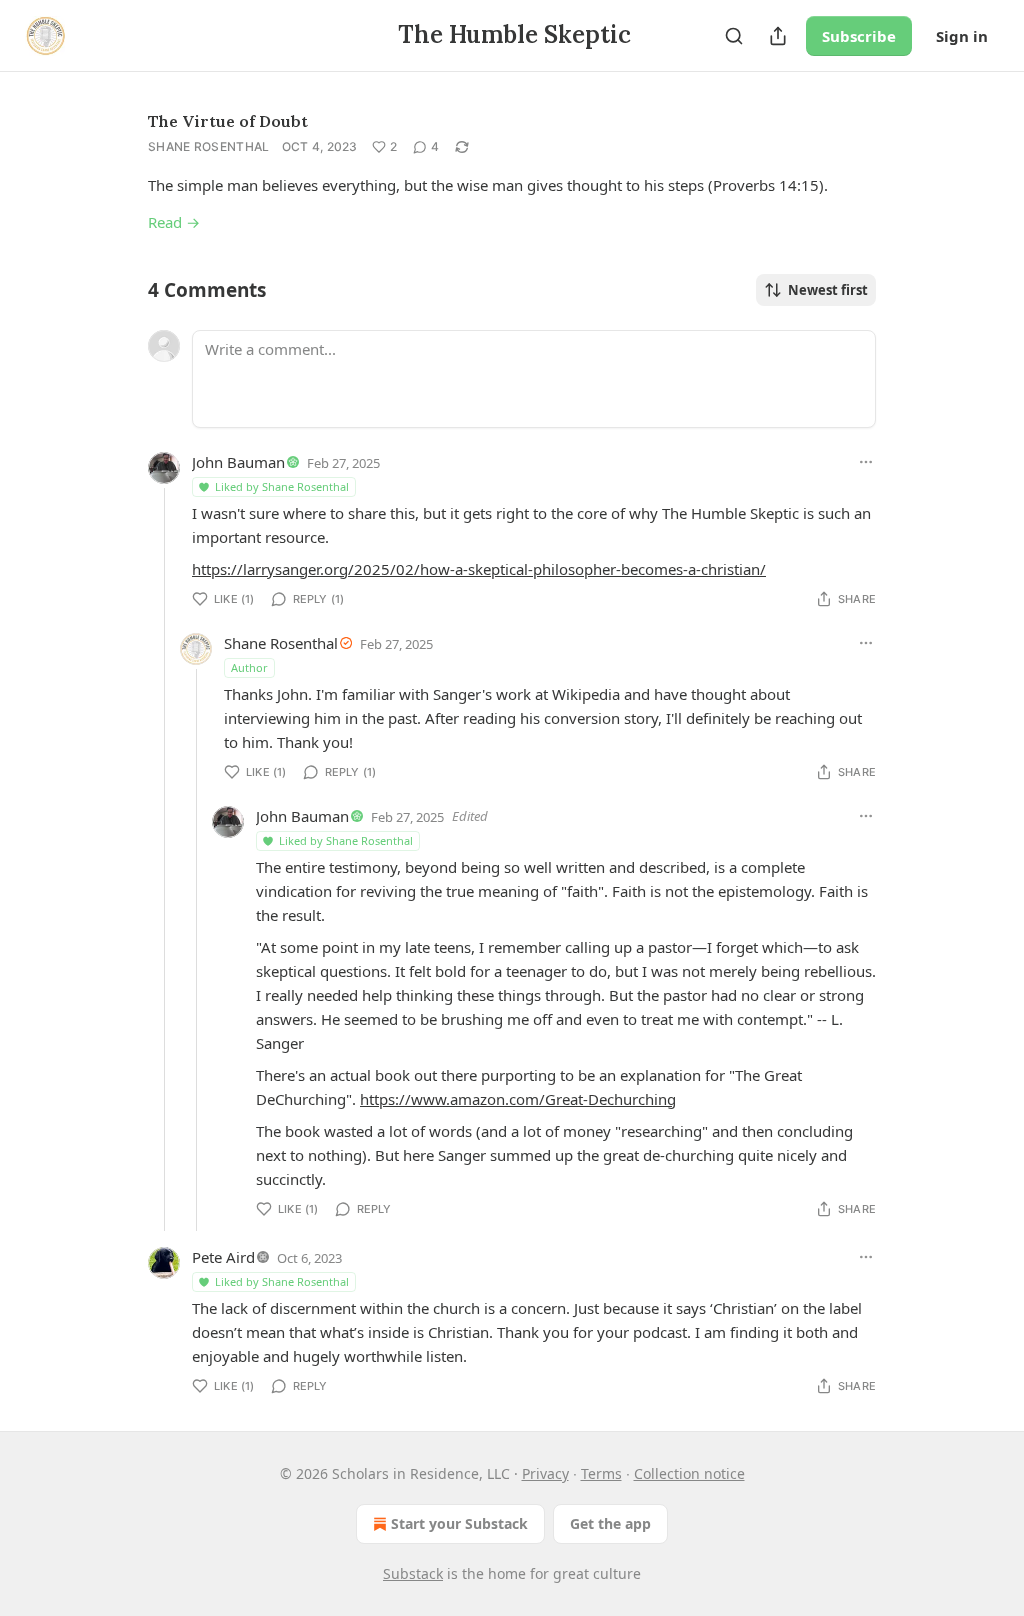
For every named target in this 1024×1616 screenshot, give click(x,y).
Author (249, 667)
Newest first (828, 290)
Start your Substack (459, 1523)
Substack (413, 1573)
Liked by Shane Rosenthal (282, 486)
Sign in (962, 36)
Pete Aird (223, 1257)
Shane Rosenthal (209, 146)
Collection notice (689, 1473)
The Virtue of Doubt (228, 121)
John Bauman (238, 462)
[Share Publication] (778, 36)
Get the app (610, 1523)
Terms (601, 1473)
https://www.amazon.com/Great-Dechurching (518, 1099)
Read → (174, 222)
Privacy (545, 1473)
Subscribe (859, 36)
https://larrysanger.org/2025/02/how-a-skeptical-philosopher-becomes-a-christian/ (479, 569)
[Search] (734, 36)
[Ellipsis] (866, 462)
